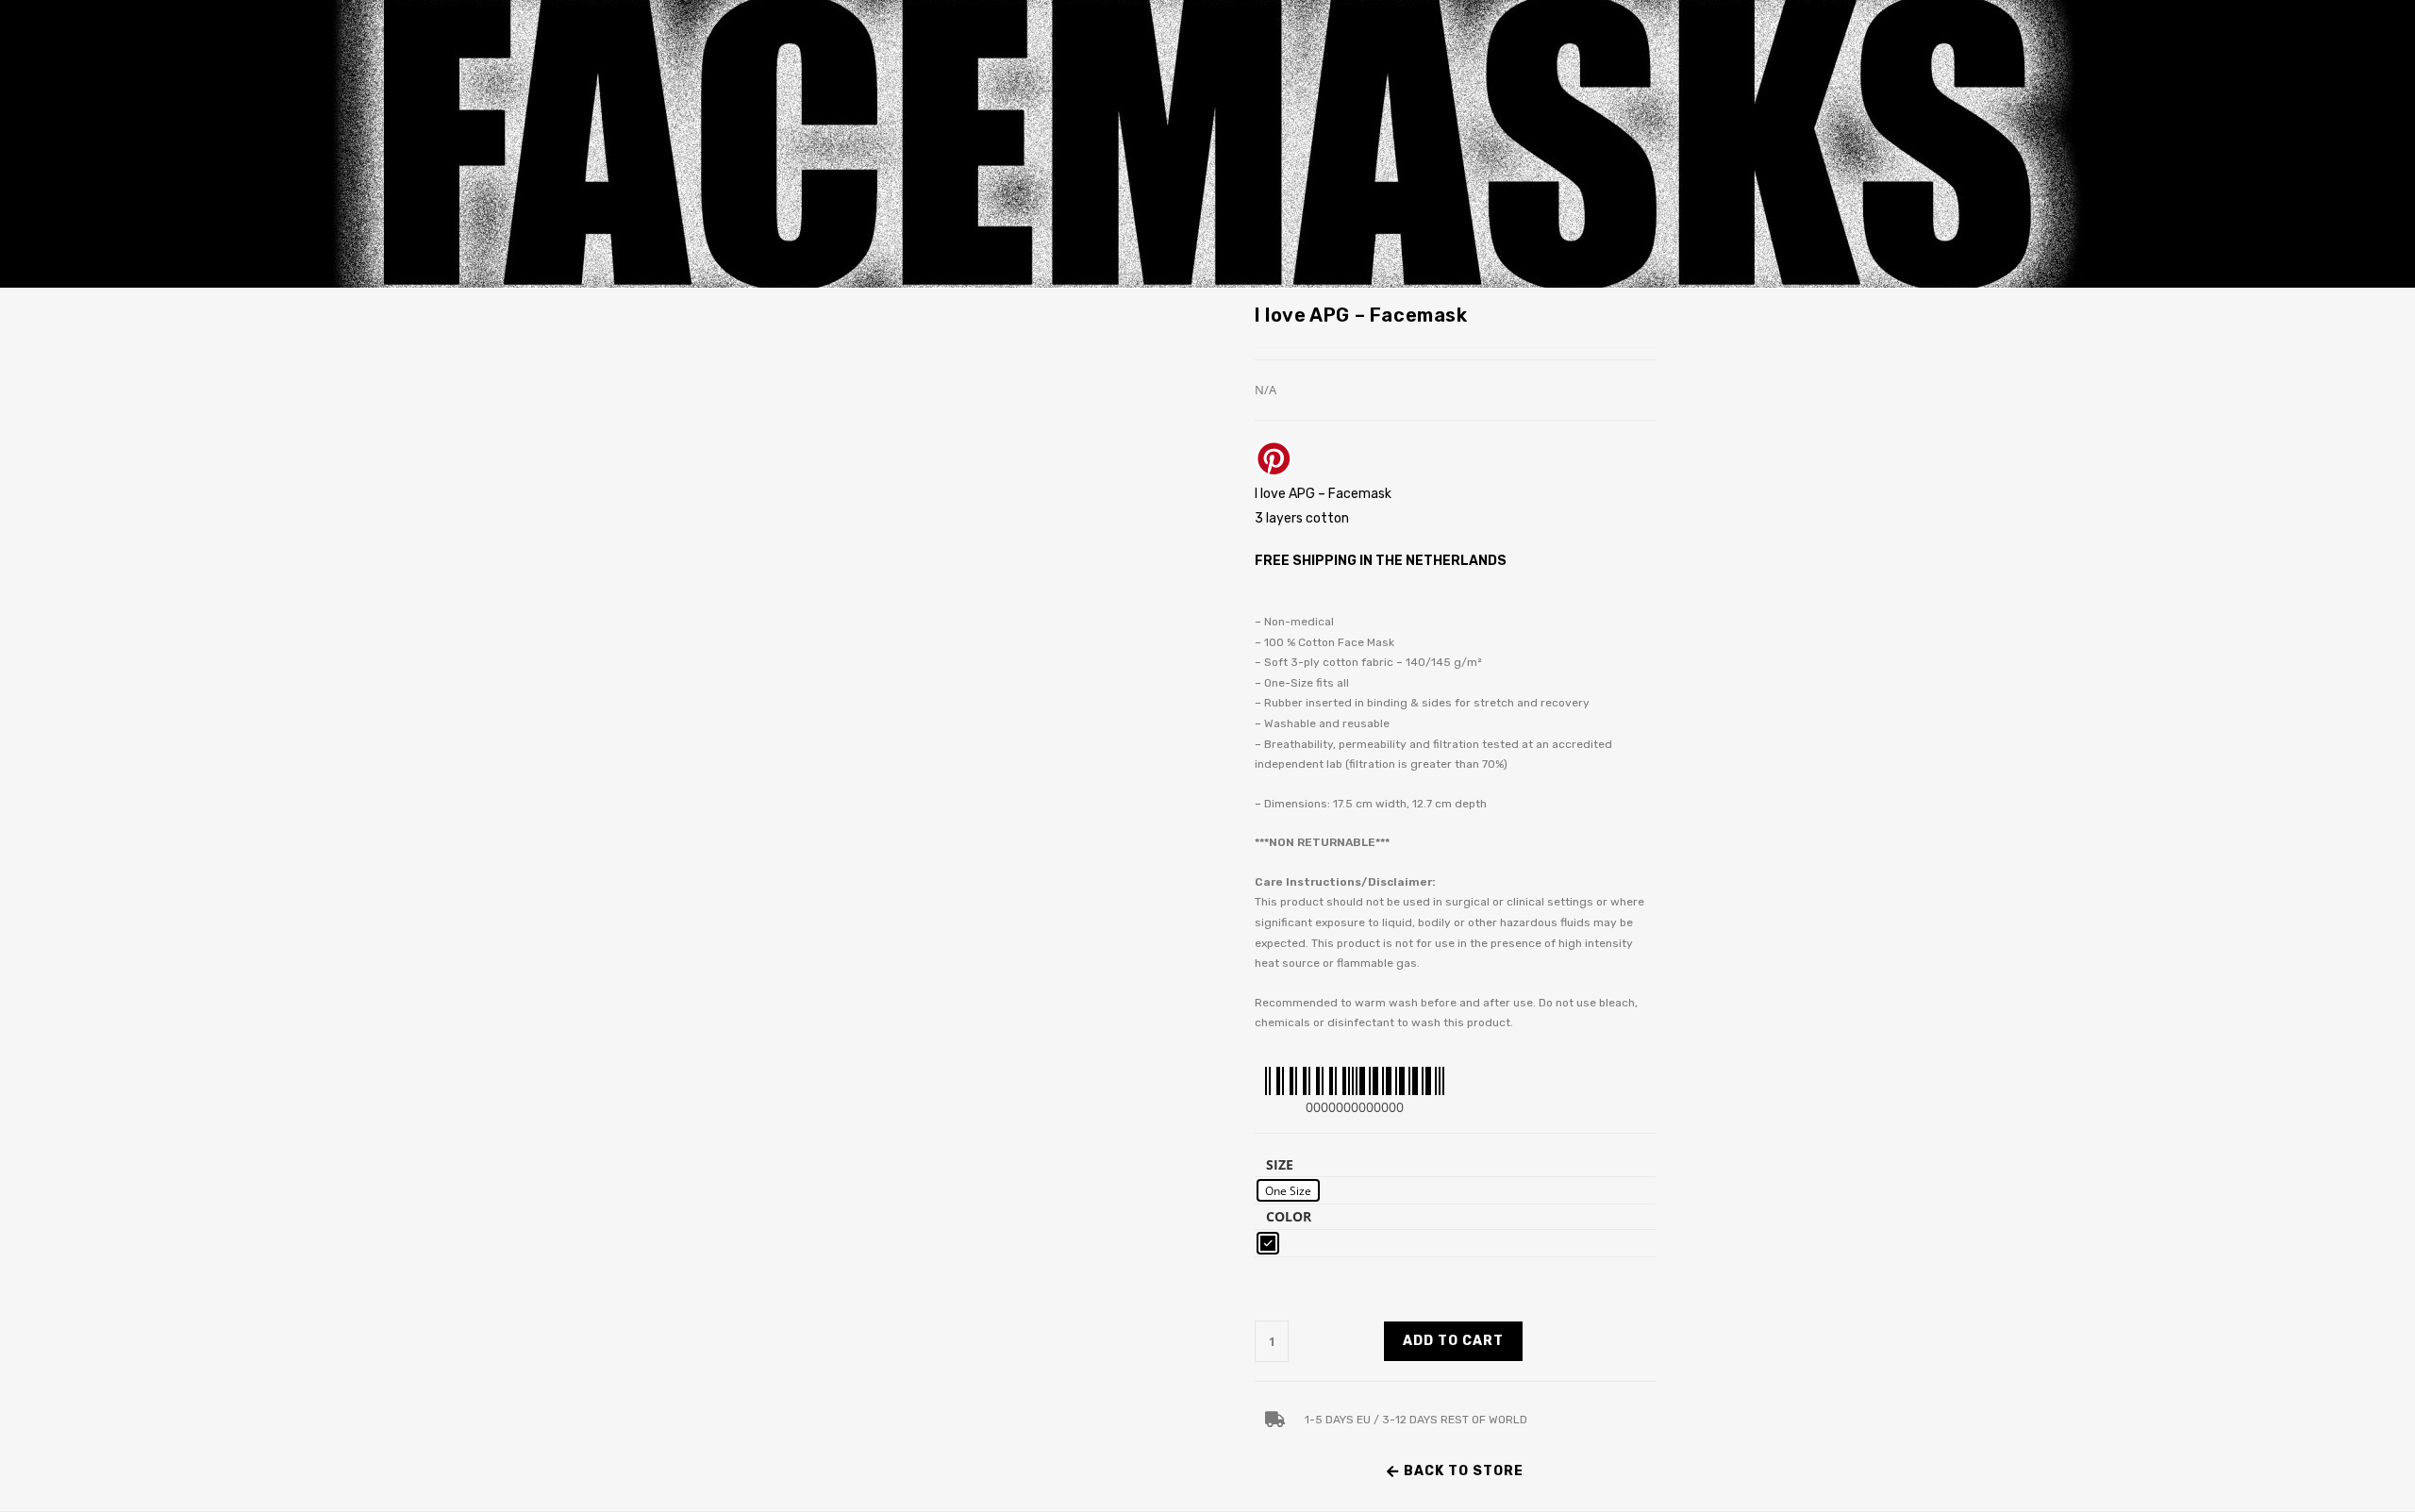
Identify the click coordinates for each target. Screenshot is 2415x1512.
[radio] (1288, 1190)
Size (1280, 1164)
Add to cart (1453, 1341)
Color (1289, 1216)
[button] (1455, 1471)
